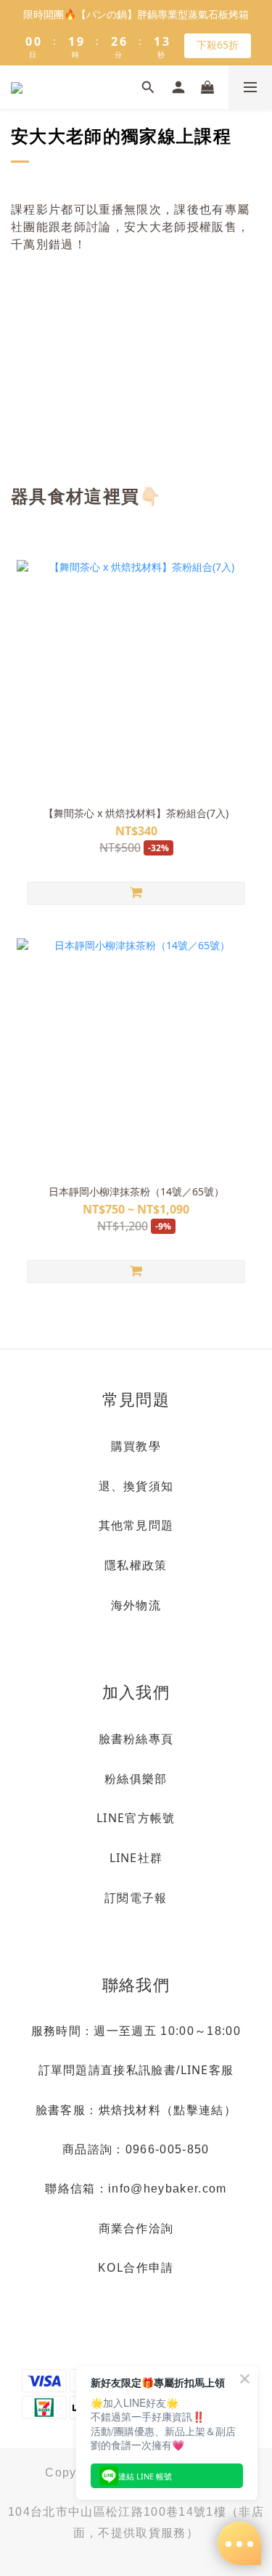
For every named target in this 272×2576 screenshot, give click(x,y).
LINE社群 (136, 1858)
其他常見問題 (136, 1525)
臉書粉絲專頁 (136, 1739)
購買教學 (136, 1446)
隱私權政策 (136, 1565)
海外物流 (136, 1605)
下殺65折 (218, 45)
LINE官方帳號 (136, 1818)
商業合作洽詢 (136, 2228)
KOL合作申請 (136, 2267)
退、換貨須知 (136, 1486)
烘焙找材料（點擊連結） (168, 2110)
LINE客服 (207, 2070)
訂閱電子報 (136, 1898)
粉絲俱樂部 (136, 1779)
